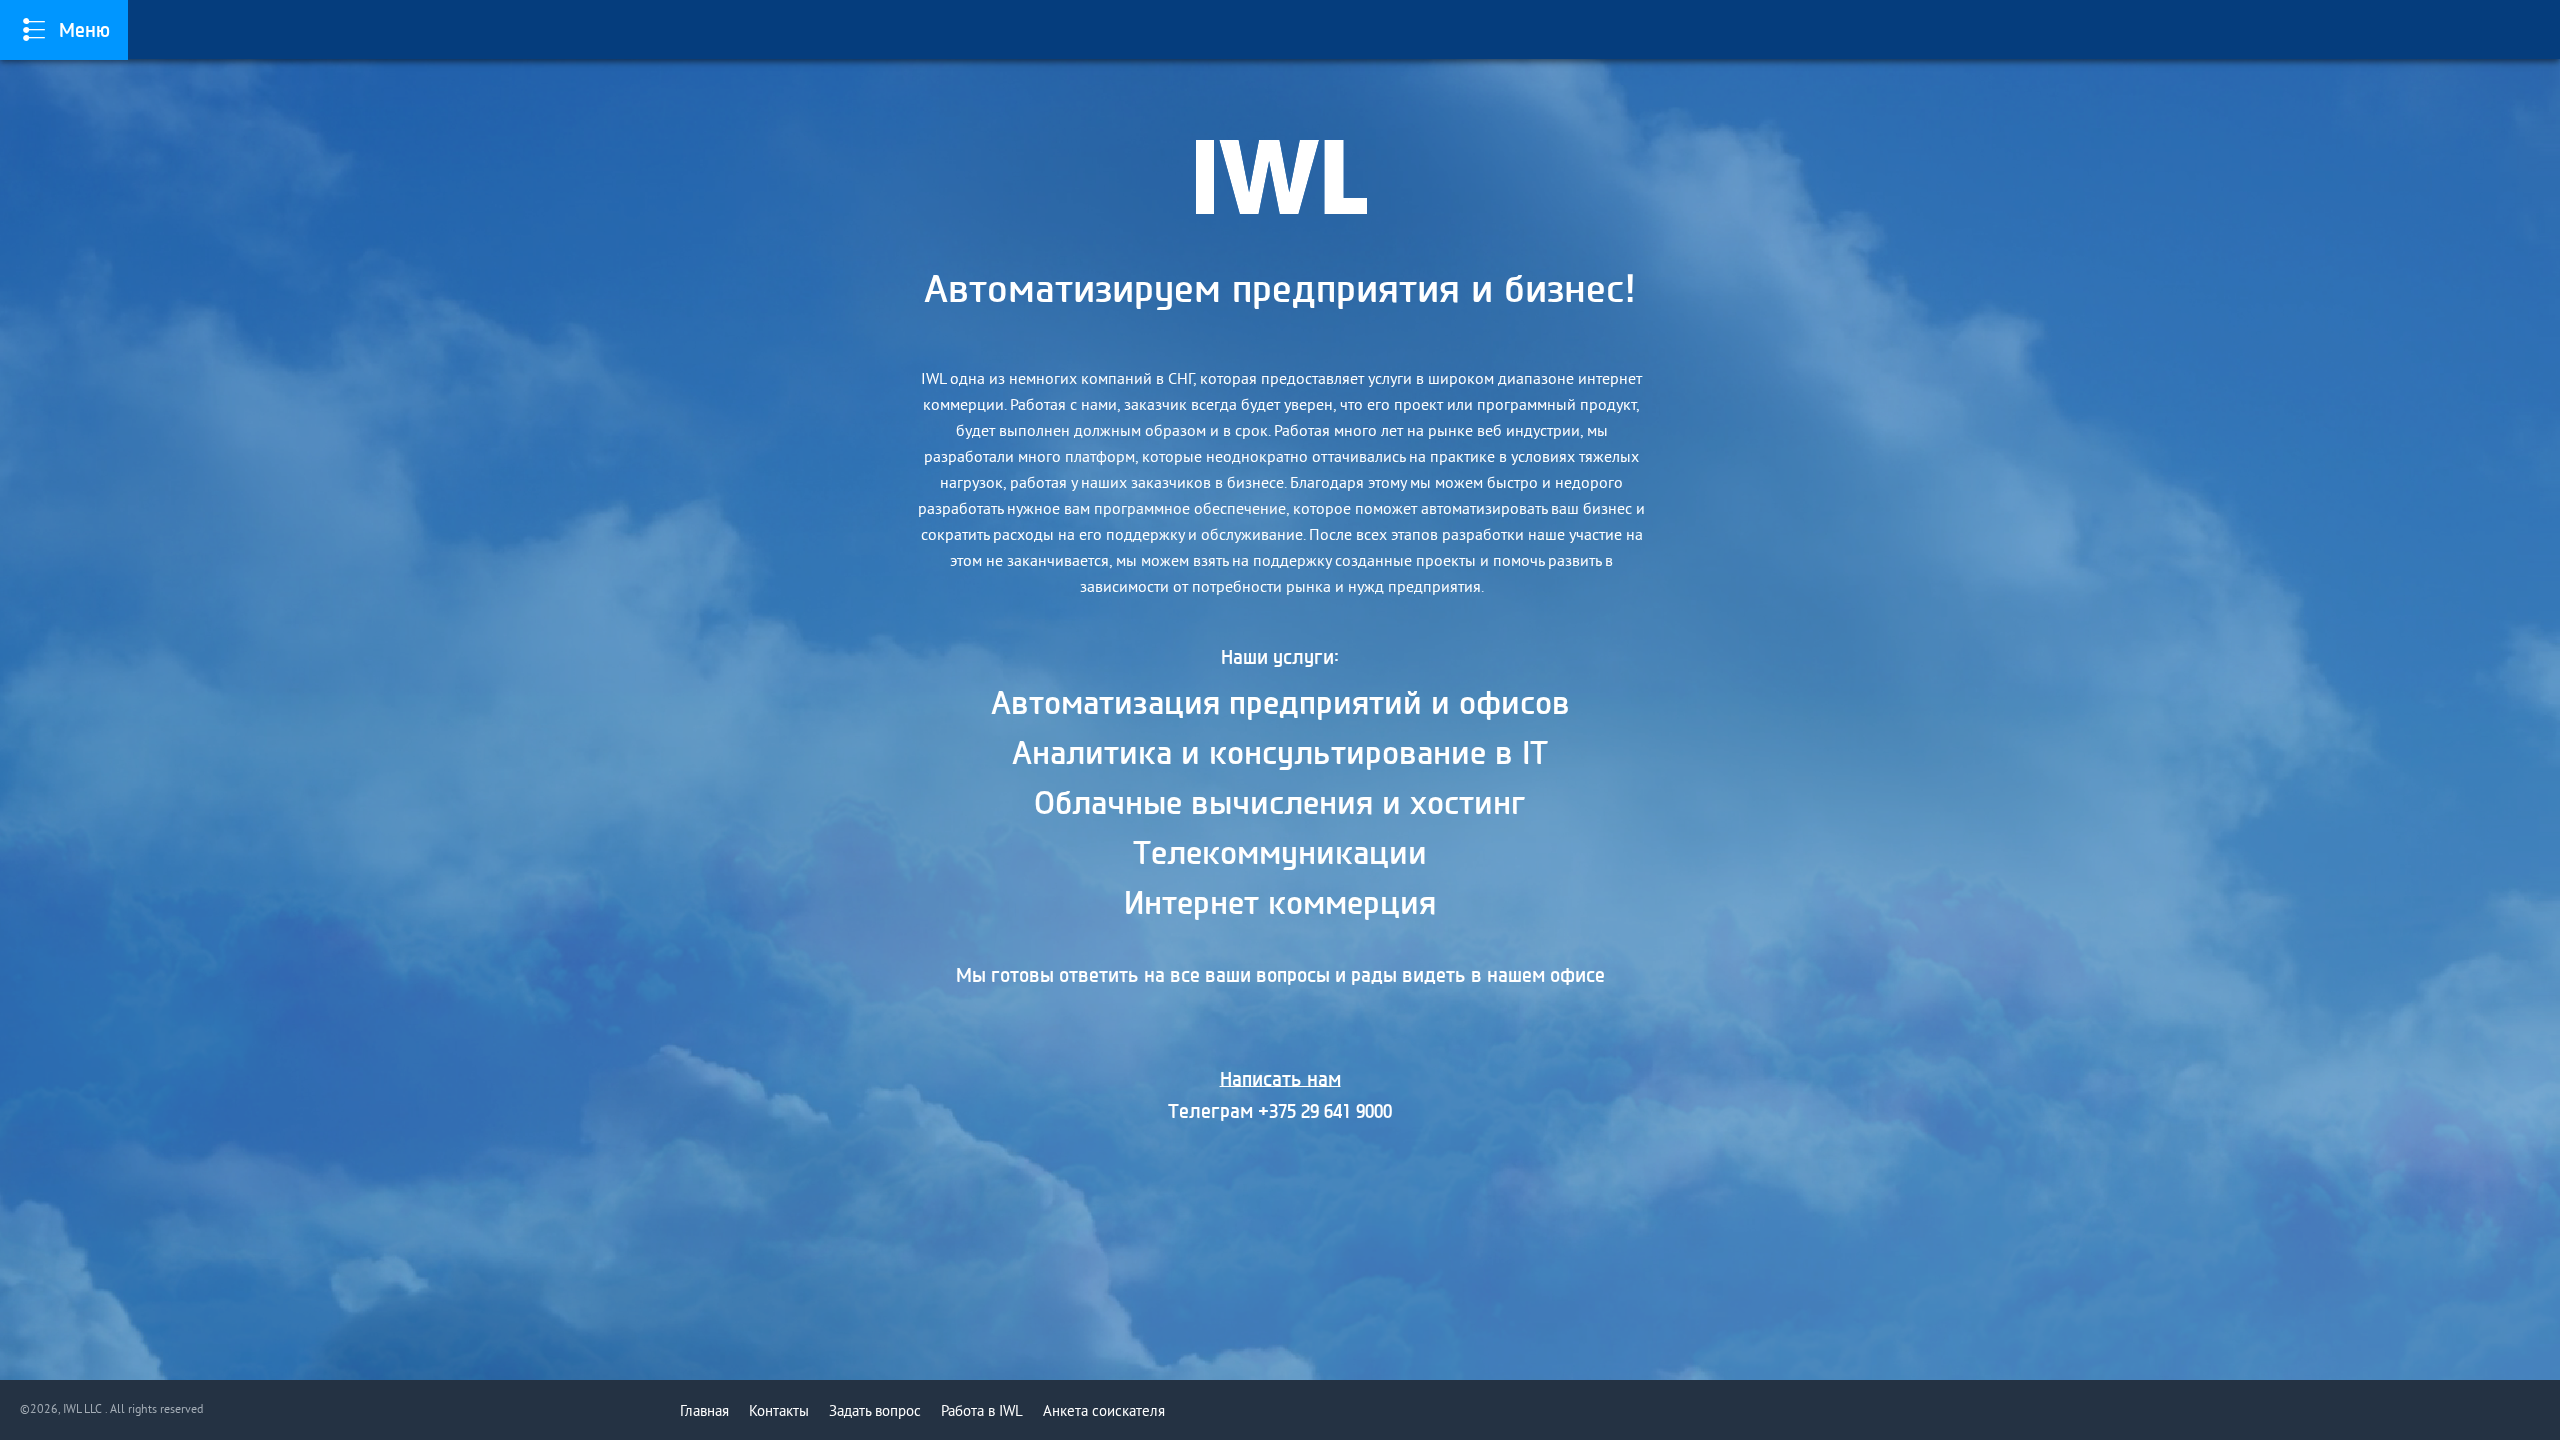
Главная (704, 1411)
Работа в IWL (982, 1411)
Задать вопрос (875, 1411)
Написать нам (1280, 1079)
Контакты (779, 1411)
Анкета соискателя (1104, 1411)
